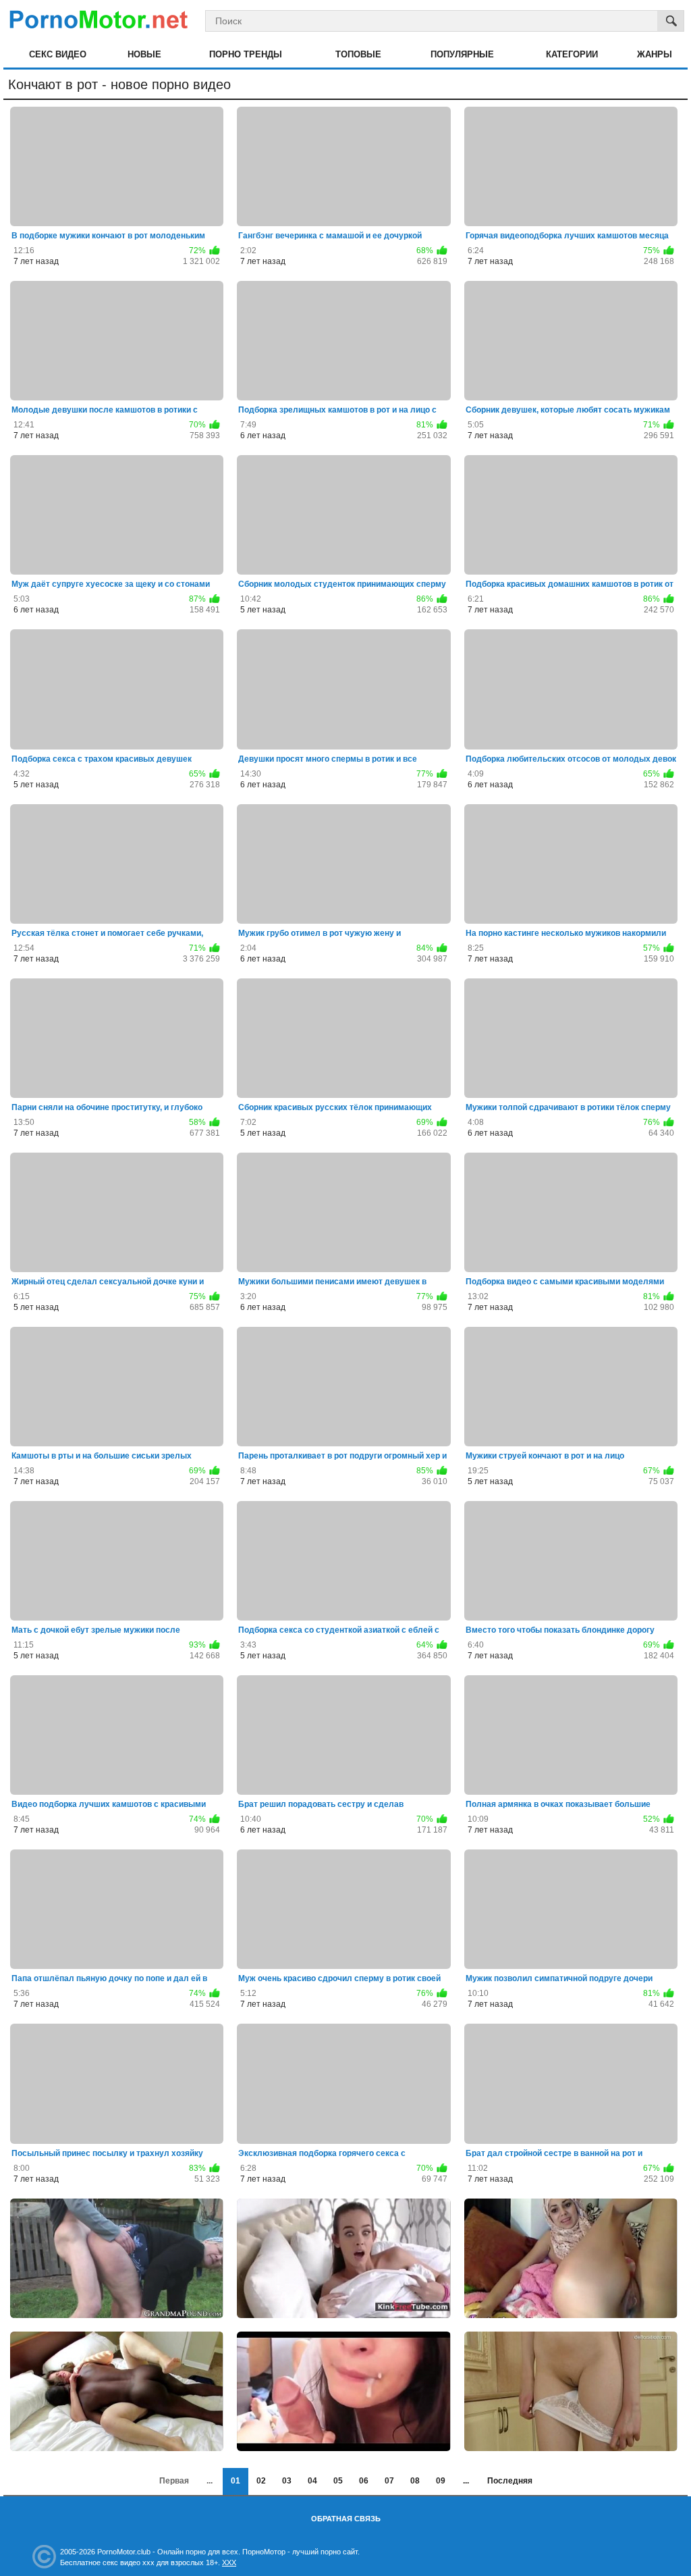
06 (364, 2481)
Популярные (462, 54)
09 (441, 2481)
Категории (572, 54)
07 (389, 2481)
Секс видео (58, 54)
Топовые (358, 54)
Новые (144, 54)
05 (338, 2481)
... (466, 2481)
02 (261, 2481)
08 (415, 2481)
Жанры (655, 54)
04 (312, 2481)
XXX (229, 2562)
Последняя (510, 2481)
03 (287, 2481)
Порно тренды (246, 54)
